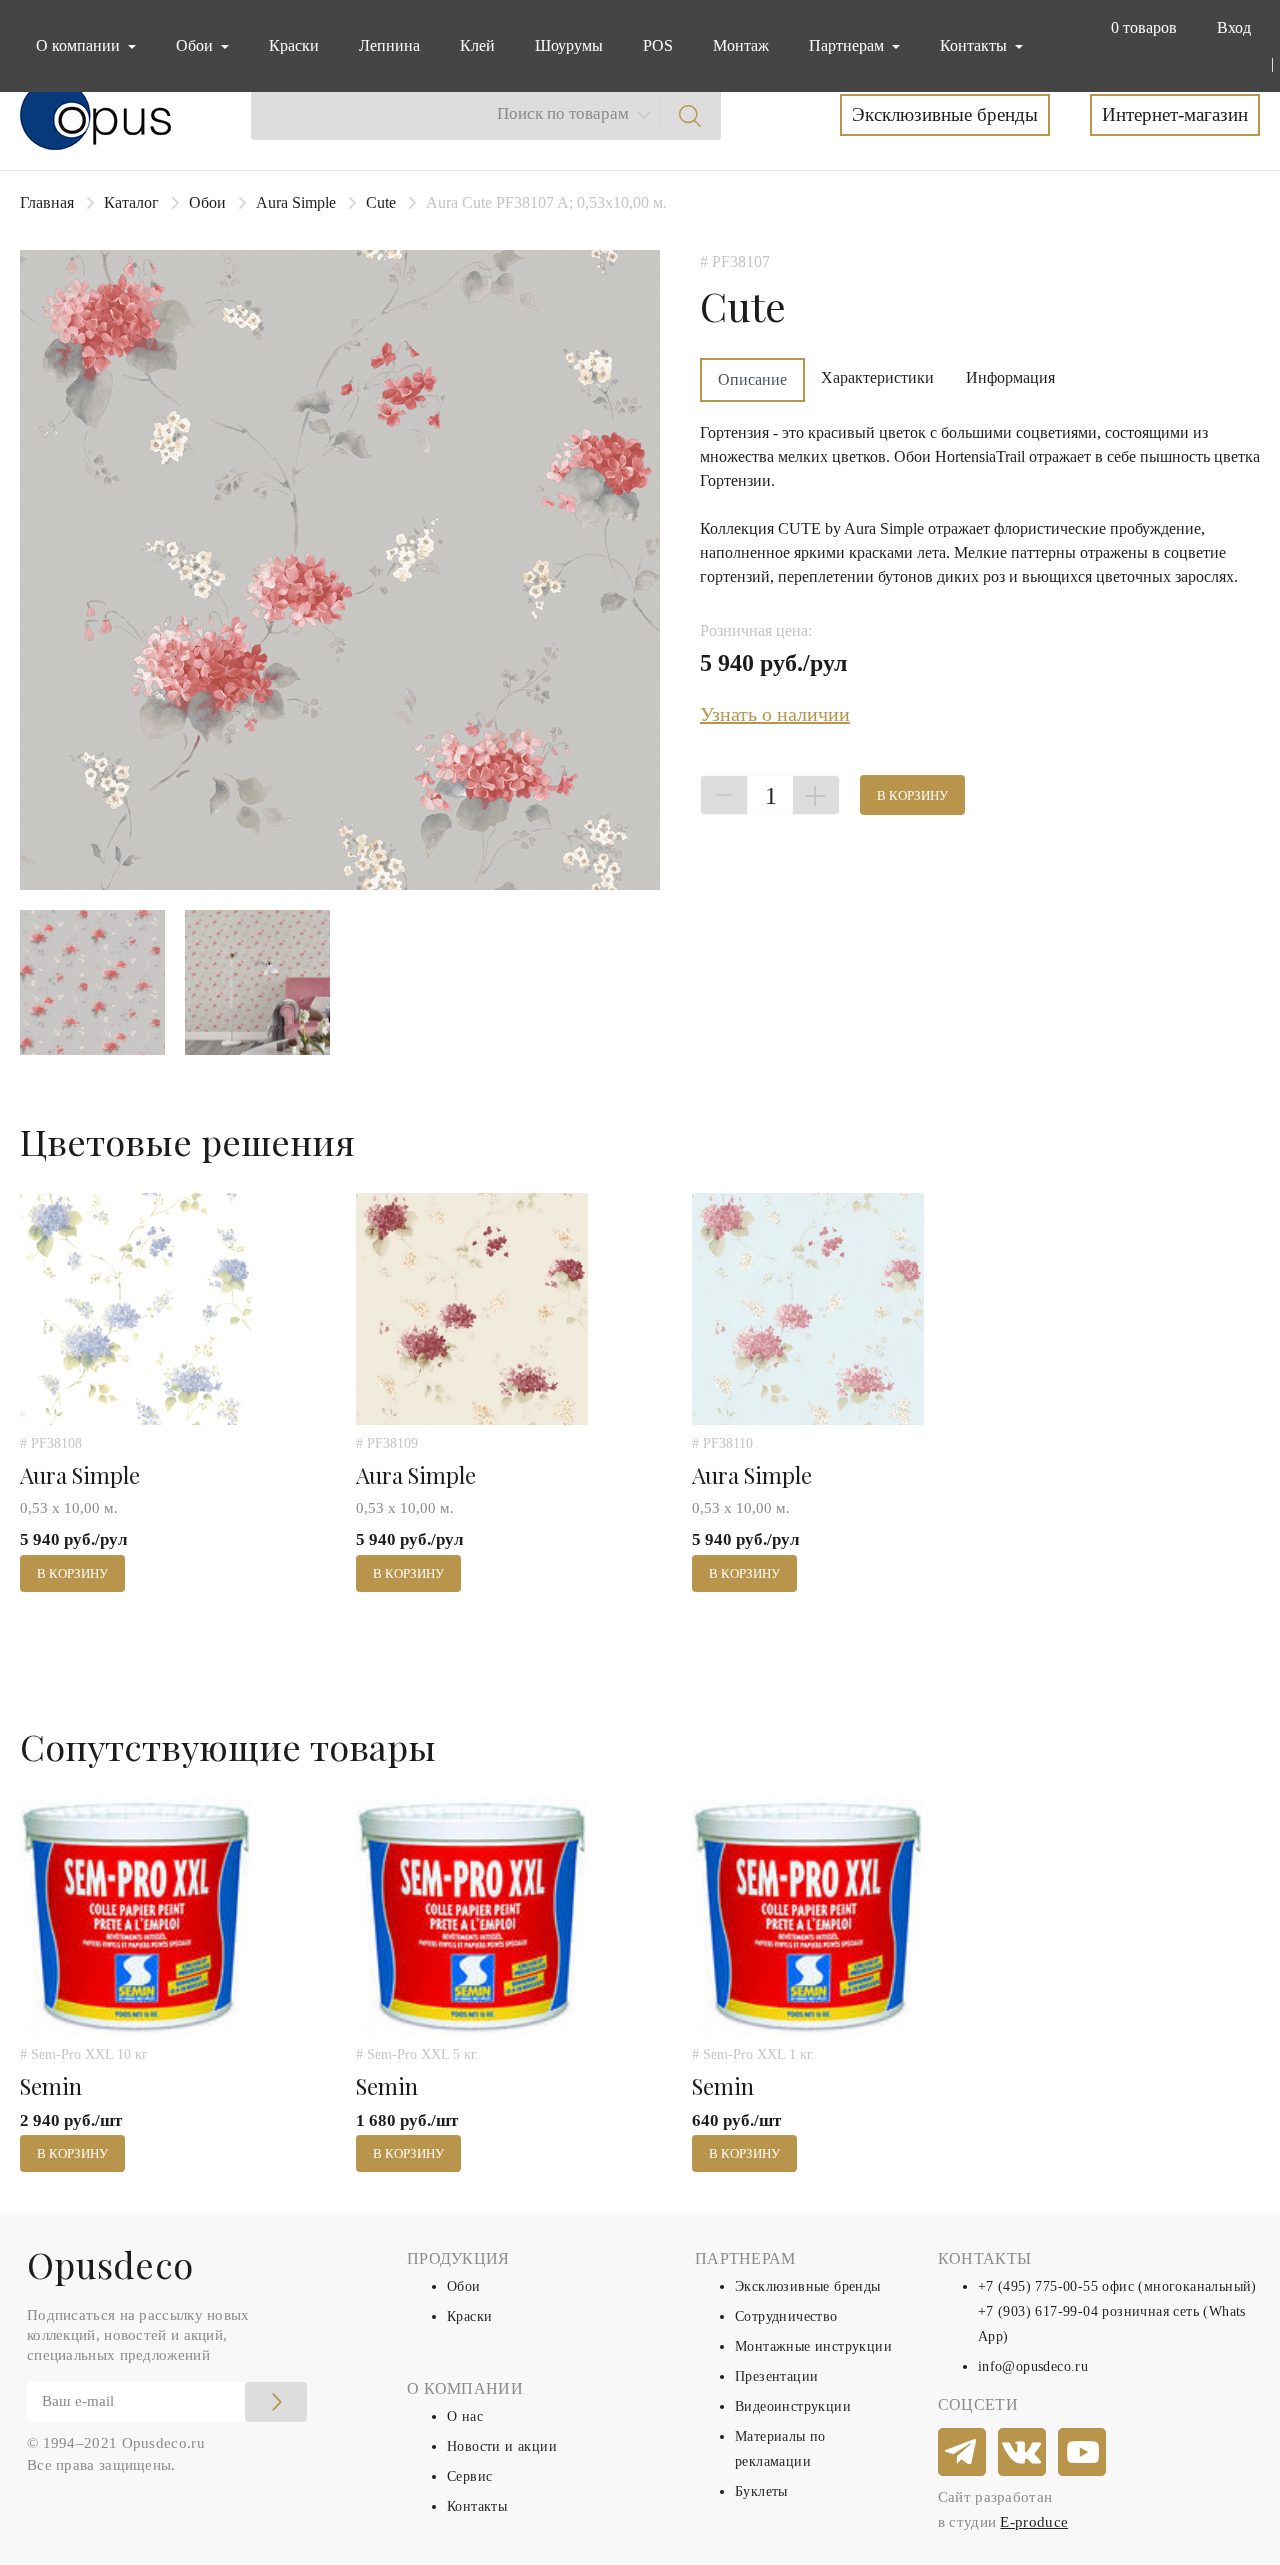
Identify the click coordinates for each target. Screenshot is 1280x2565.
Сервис (469, 2476)
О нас (465, 2416)
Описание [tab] (752, 379)
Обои (207, 202)
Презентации (776, 2376)
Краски (294, 45)
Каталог (131, 202)
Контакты (477, 2506)
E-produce (1034, 2522)
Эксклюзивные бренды (945, 114)
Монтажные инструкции (813, 2346)
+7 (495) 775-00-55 (1038, 2286)
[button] (1140, 28)
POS (658, 45)
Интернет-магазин (1175, 114)
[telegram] (963, 2453)
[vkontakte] (1023, 2453)
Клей (477, 45)
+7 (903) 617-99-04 (1038, 2311)
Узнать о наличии (775, 714)
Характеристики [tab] (877, 377)
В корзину (912, 795)
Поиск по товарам (563, 113)
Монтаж (741, 45)
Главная (47, 202)
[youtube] (1083, 2453)
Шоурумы (569, 45)
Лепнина (389, 45)
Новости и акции (502, 2446)
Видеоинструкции (793, 2406)
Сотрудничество (786, 2316)
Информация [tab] (1010, 377)
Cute (381, 202)
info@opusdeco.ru (1033, 2366)
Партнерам (848, 45)
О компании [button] (80, 45)
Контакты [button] (975, 45)
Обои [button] (196, 45)
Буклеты (761, 2491)
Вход (1234, 27)
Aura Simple (296, 202)
